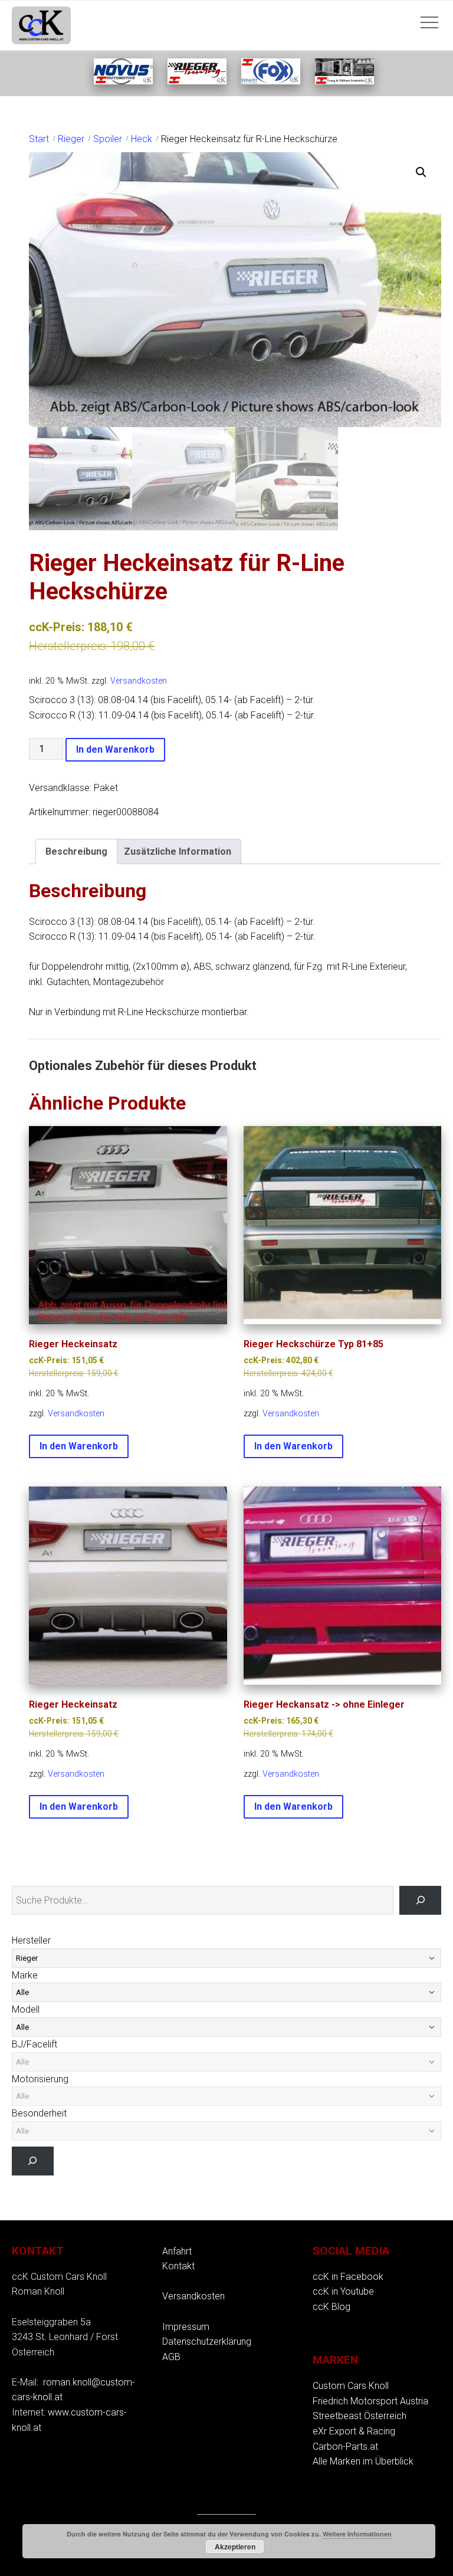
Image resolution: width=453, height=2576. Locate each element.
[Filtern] (33, 2161)
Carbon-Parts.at (345, 2447)
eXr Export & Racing (354, 2431)
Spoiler (108, 139)
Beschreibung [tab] (76, 851)
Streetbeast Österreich (360, 2416)
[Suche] (420, 1900)
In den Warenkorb (115, 749)
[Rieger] (197, 81)
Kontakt (178, 2266)
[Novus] (123, 81)
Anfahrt (177, 2251)
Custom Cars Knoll (351, 2386)
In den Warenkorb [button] (79, 1446)
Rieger (71, 139)
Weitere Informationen (357, 2534)
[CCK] (344, 81)
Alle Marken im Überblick (363, 2461)
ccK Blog (331, 2307)
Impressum (186, 2327)
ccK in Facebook (348, 2277)
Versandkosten (139, 681)
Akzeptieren (235, 2547)
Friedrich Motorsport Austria (370, 2401)
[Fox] (271, 81)
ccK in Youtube (343, 2291)
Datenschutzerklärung (207, 2342)
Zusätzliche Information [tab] (178, 851)
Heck (142, 139)
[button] (421, 172)
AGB (171, 2357)
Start (39, 139)
